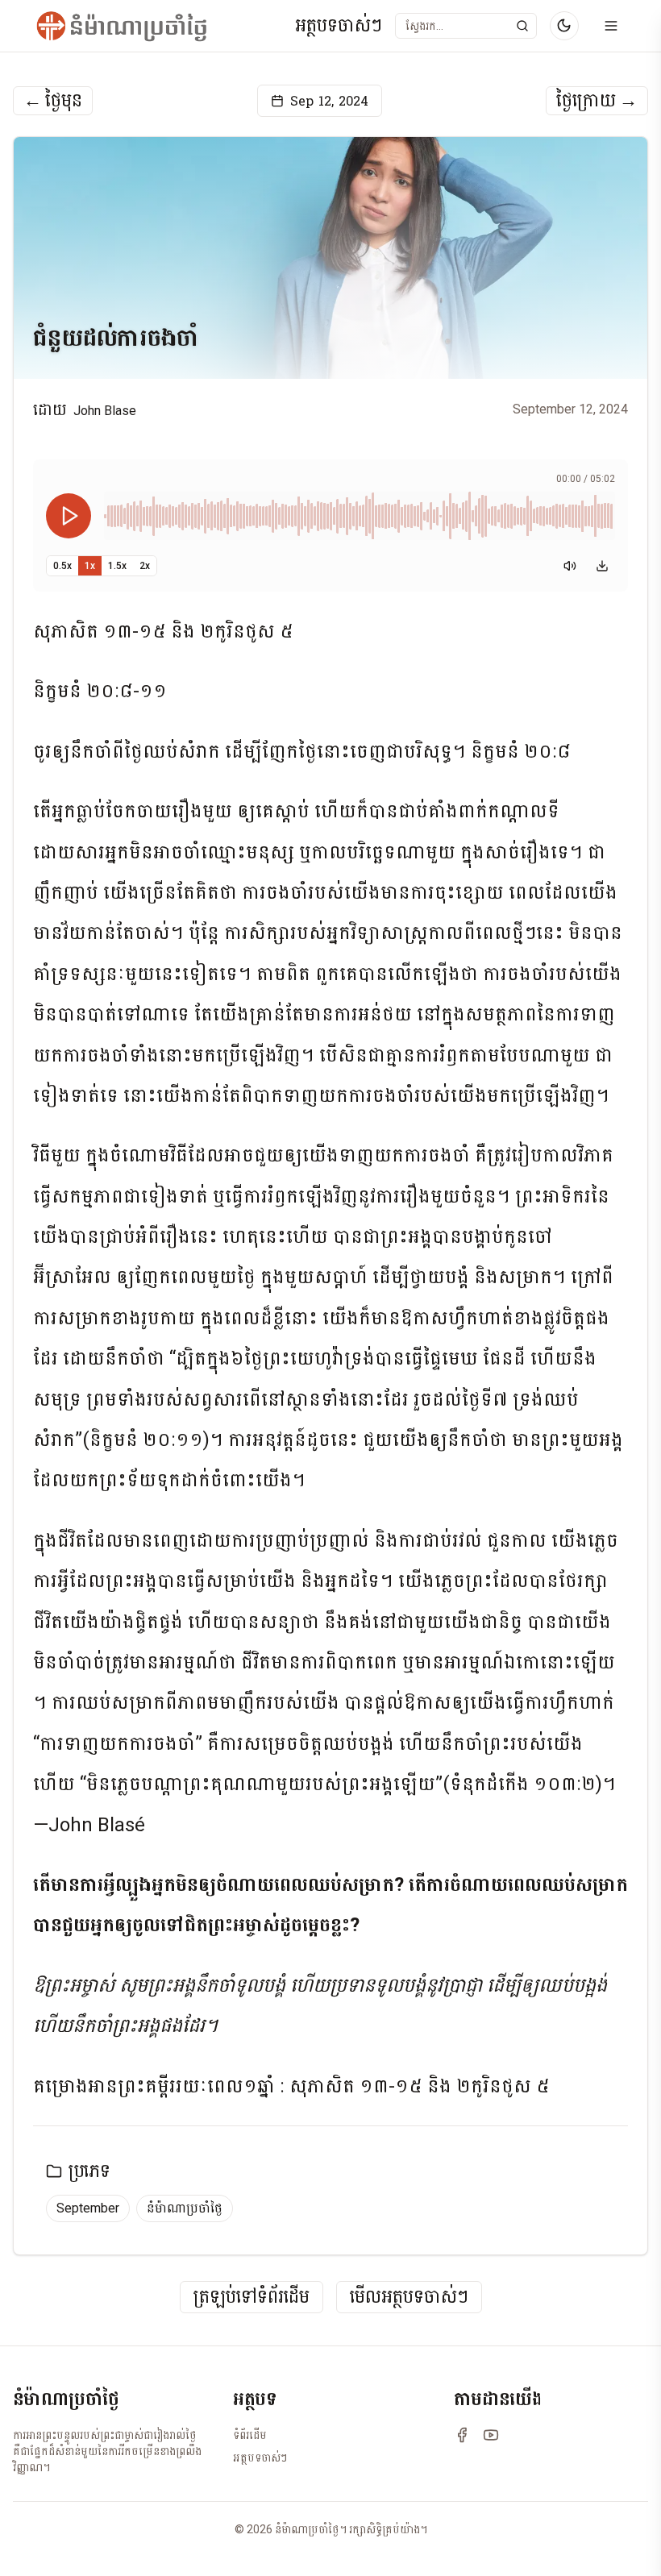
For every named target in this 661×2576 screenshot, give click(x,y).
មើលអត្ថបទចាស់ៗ (409, 2298)
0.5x (62, 566)
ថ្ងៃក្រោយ (597, 101)
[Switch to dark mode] (564, 26)
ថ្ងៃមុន (53, 101)
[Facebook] (462, 2435)
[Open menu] (611, 26)
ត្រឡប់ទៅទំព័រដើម (252, 2298)
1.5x (117, 566)
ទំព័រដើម (250, 2435)
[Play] (69, 516)
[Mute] (570, 566)
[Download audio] (602, 566)
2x (145, 566)
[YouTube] (491, 2435)
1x (90, 566)
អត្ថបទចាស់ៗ (339, 26)
